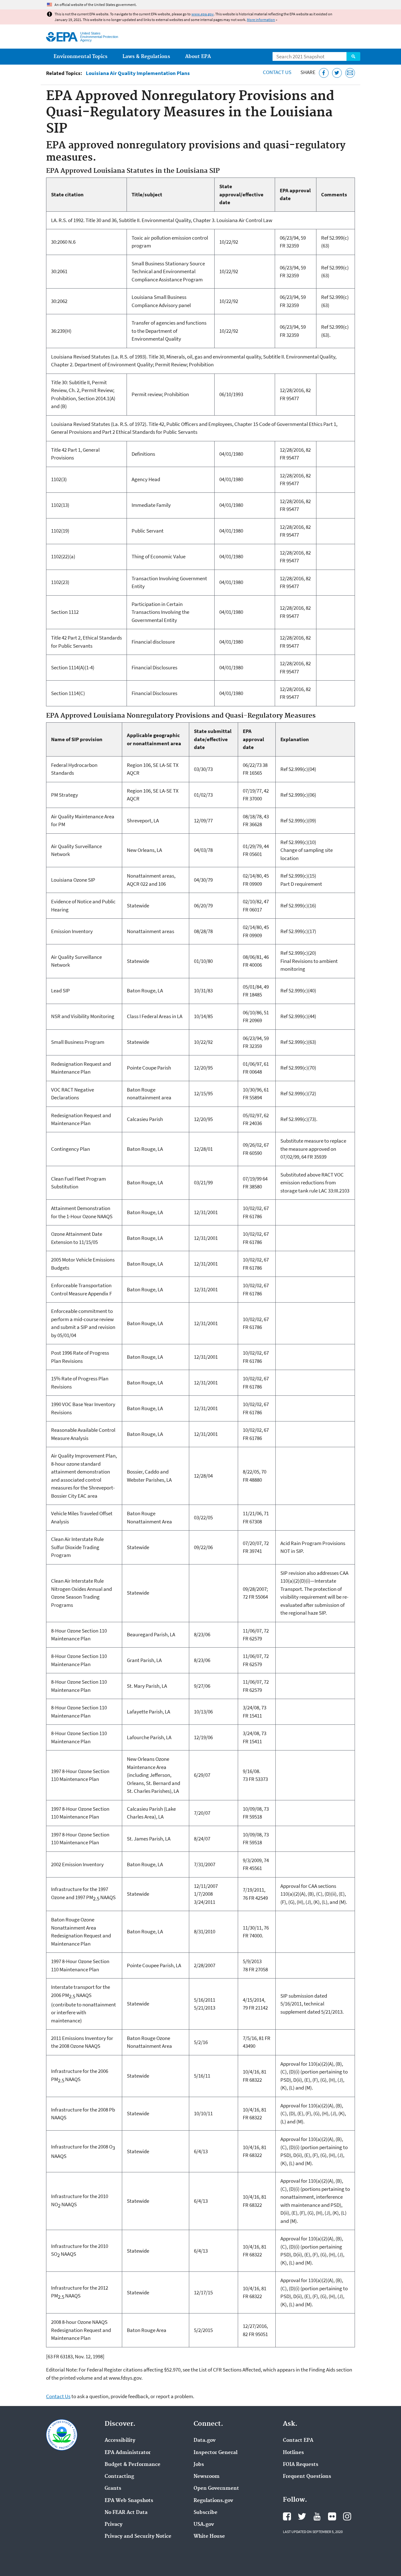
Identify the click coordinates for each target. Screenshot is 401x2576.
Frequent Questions (307, 2477)
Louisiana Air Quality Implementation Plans (138, 73)
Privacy (114, 2525)
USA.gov (204, 2525)
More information (261, 20)
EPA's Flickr (332, 2516)
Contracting (119, 2477)
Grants (113, 2488)
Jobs (199, 2465)
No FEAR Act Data (126, 2513)
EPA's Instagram (347, 2516)
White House (209, 2536)
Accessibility (120, 2441)
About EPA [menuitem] (198, 57)
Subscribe (206, 2513)
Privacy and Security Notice (138, 2536)
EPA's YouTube (317, 2516)
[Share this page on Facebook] (324, 73)
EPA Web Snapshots (129, 2501)
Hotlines (293, 2453)
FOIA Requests (301, 2465)
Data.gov (205, 2441)
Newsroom (207, 2477)
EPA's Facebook (287, 2516)
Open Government (216, 2488)
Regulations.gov (213, 2501)
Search (353, 56)
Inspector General (216, 2453)
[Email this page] (350, 73)
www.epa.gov (203, 14)
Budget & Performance (133, 2465)
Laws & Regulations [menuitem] (146, 57)
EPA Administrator (128, 2453)
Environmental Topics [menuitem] (81, 57)
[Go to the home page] (62, 37)
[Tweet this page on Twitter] (337, 73)
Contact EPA (298, 2441)
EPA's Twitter (302, 2516)
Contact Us (277, 72)
